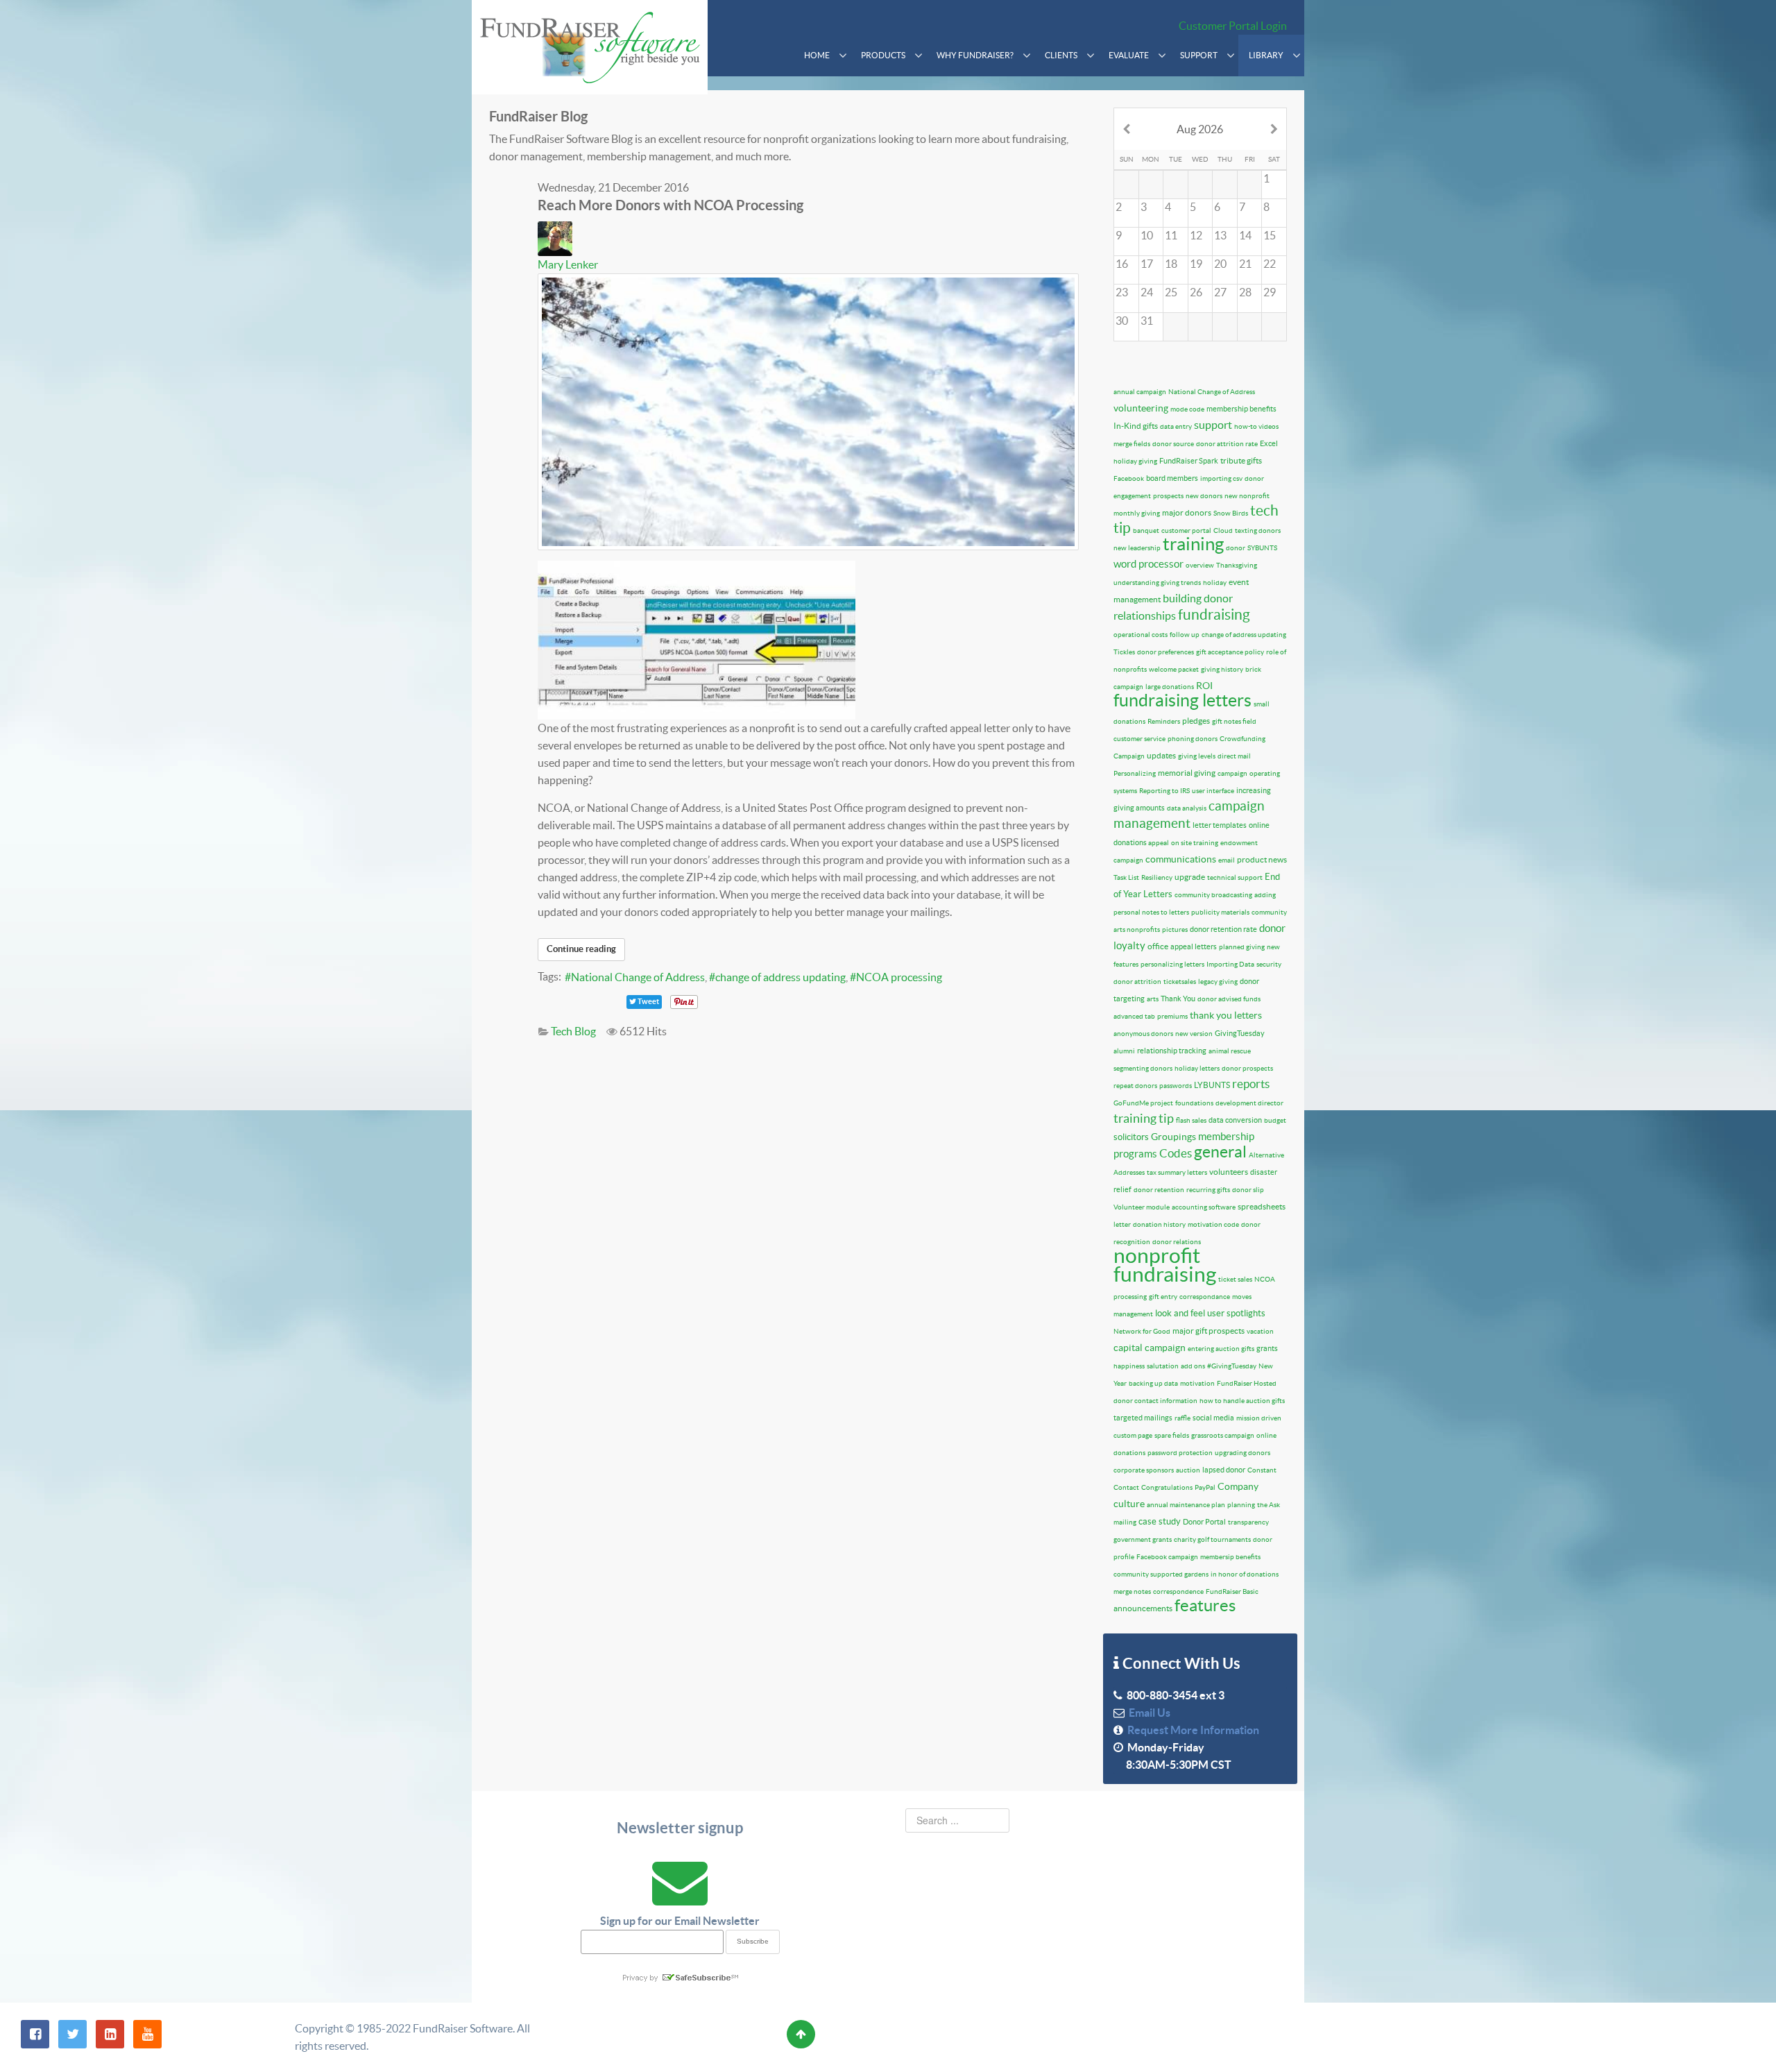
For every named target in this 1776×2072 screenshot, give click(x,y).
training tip (1144, 1118)
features (1205, 1605)
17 (1147, 264)
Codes (1176, 1153)
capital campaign (1150, 1348)
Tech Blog (573, 1031)
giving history (1222, 669)
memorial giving (1187, 773)
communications (1181, 859)
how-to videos (1256, 426)
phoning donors (1193, 739)
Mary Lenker (568, 264)
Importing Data (1230, 964)
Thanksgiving (1237, 565)
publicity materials (1220, 912)
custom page (1133, 1435)
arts (1153, 999)
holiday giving (1135, 461)
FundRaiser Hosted (1247, 1383)
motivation (1197, 1383)
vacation (1260, 1331)
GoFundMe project (1143, 1103)
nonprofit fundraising (1165, 1265)
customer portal (1186, 530)
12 (1196, 235)
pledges (1196, 721)
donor (1236, 548)
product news (1262, 859)
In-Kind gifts (1136, 426)
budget (1275, 1120)
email (1227, 860)
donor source (1173, 444)
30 (1122, 321)
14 (1245, 235)
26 (1196, 292)
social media (1213, 1418)
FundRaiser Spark (1189, 461)
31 (1147, 321)
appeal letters (1194, 946)
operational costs (1141, 635)
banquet (1146, 530)
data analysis (1187, 808)
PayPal (1205, 1487)
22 (1270, 264)
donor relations (1177, 1242)
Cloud (1223, 530)
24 (1147, 292)
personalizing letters (1172, 964)
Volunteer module (1142, 1207)
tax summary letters (1177, 1172)
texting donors (1258, 530)
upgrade (1190, 877)
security (1269, 964)
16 (1122, 264)
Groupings (1173, 1137)
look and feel (1180, 1313)
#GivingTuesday (1232, 1366)
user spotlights (1236, 1313)
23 (1122, 292)
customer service (1139, 739)
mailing (1125, 1522)
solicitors (1131, 1137)
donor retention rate (1223, 929)
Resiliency (1157, 877)
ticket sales (1235, 1279)
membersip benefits (1230, 1557)
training (1193, 544)
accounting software (1204, 1207)
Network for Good (1142, 1331)
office (1158, 946)
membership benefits (1241, 409)
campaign (1232, 773)
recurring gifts (1208, 1190)
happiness (1129, 1366)
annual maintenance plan (1186, 1505)
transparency (1248, 1522)
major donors (1187, 512)
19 (1196, 264)
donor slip (1248, 1190)
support (1213, 425)
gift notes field (1234, 721)
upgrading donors (1243, 1453)
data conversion (1235, 1120)
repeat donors (1135, 1086)
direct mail (1234, 756)
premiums (1172, 1016)
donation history (1159, 1224)
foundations (1194, 1103)
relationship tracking (1172, 1051)
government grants (1143, 1539)
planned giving (1242, 947)
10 (1147, 235)
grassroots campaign (1223, 1435)
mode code (1187, 409)
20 (1220, 264)
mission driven (1259, 1418)
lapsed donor (1224, 1470)
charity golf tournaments (1212, 1539)
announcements (1143, 1608)
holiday (1215, 583)
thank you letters (1226, 1015)
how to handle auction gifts (1242, 1401)
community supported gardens (1161, 1574)
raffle (1182, 1418)
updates (1161, 755)
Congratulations (1167, 1487)
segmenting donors (1143, 1068)
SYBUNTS (1262, 548)
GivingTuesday (1240, 1033)
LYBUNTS (1212, 1085)
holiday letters (1197, 1068)
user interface (1213, 791)
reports (1251, 1084)
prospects (1168, 496)
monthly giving (1137, 513)
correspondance (1205, 1297)
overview (1200, 565)
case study (1160, 1521)
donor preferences (1165, 652)
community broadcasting (1213, 895)
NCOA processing (899, 977)
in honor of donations (1245, 1574)
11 (1171, 235)
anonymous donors (1143, 1034)
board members (1172, 478)
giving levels (1197, 756)
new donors (1204, 496)
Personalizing (1135, 773)
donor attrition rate (1227, 444)
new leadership (1137, 548)
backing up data (1153, 1383)
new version (1194, 1034)
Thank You (1178, 999)
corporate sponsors (1144, 1470)
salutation (1163, 1366)
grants (1267, 1348)
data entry (1176, 426)
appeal (1159, 843)
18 (1171, 264)
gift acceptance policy (1230, 652)
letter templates (1220, 825)
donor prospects (1247, 1068)
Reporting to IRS (1164, 791)
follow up (1185, 635)
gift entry (1163, 1297)
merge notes (1132, 1591)
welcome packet (1174, 669)
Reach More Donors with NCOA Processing (671, 205)
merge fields (1132, 444)
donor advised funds (1229, 999)
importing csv (1221, 478)
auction (1188, 1470)
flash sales (1191, 1120)
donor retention (1159, 1190)
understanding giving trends (1157, 583)
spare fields (1172, 1435)
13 (1220, 235)
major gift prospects (1209, 1331)
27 (1220, 292)
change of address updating (780, 977)
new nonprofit (1247, 496)
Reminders (1164, 721)
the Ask (1269, 1505)
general (1220, 1152)
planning (1241, 1505)
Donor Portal (1204, 1522)
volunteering (1141, 408)
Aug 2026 (1200, 129)
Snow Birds (1231, 513)
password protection (1180, 1453)
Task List (1126, 877)
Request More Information (1191, 1730)
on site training (1195, 843)
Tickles (1124, 652)
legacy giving (1218, 982)
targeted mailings (1143, 1418)
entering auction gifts (1221, 1349)
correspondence (1178, 1591)
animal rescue (1230, 1051)
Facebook (1129, 478)
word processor (1149, 564)
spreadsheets (1262, 1206)
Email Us (1147, 1713)
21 (1245, 264)
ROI (1204, 686)
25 (1171, 292)
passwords (1176, 1086)
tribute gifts (1241, 460)
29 (1270, 292)
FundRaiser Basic (1232, 1591)
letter (1122, 1224)
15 (1270, 235)
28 (1245, 292)
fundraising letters (1182, 700)
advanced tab (1134, 1016)
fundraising (1214, 614)
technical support (1235, 877)
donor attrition (1137, 982)
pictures (1175, 929)
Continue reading (581, 949)
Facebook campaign (1167, 1557)
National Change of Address (638, 977)
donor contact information (1155, 1401)
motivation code (1213, 1224)
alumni (1124, 1051)
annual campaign (1140, 392)
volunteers (1229, 1172)
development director (1249, 1103)
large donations (1170, 687)
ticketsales (1180, 982)
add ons (1193, 1366)
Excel (1269, 443)
